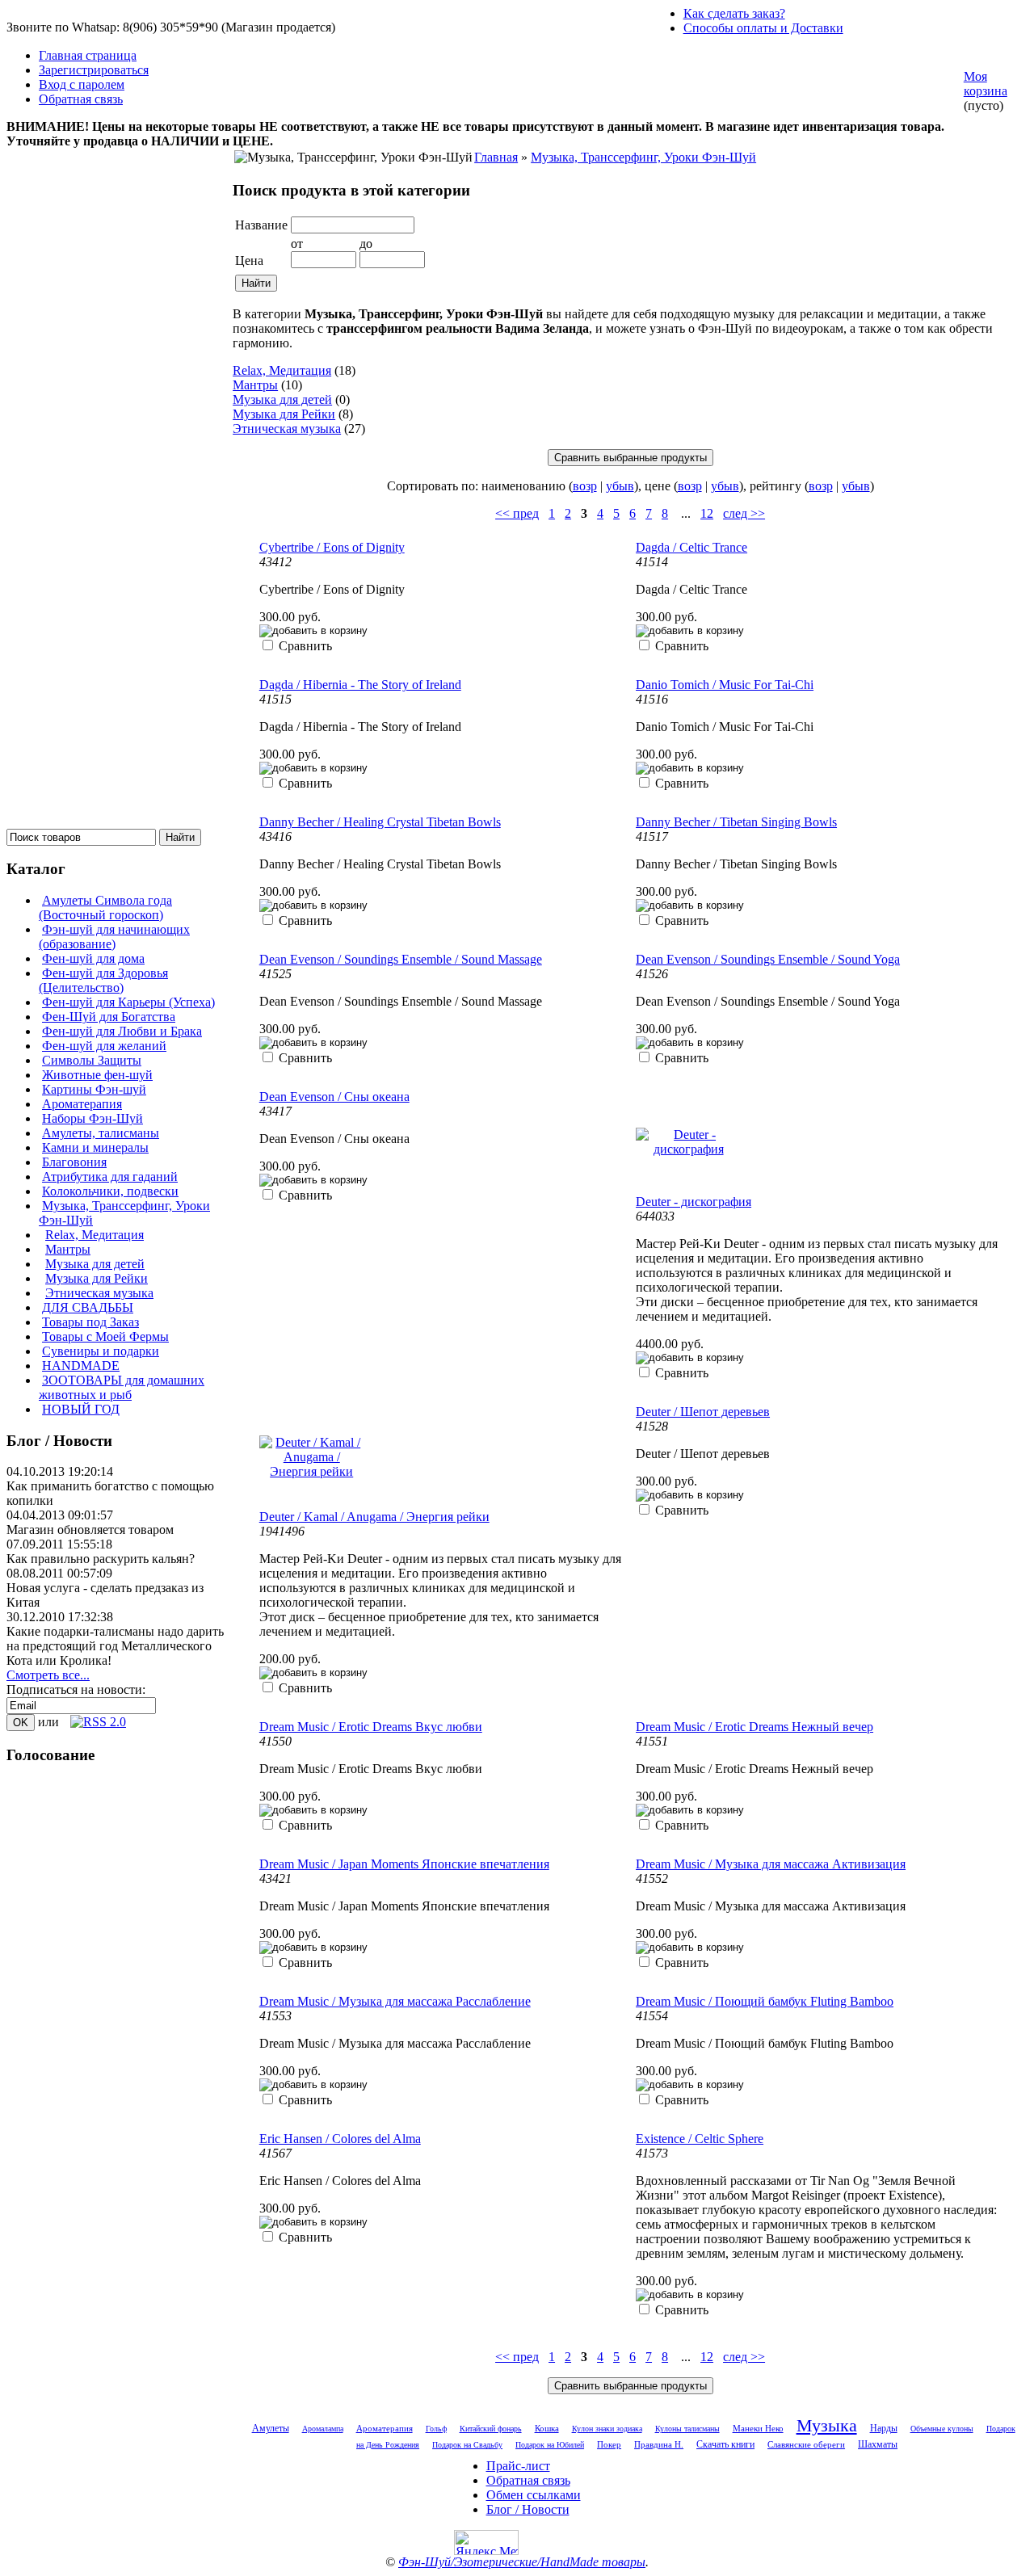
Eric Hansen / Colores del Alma (340, 2139)
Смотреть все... (48, 1675)
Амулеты (271, 2428)
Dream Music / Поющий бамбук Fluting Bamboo (765, 2001)
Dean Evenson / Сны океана (334, 1097)
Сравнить (305, 646)
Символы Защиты (92, 1060)
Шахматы (878, 2445)
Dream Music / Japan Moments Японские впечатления (404, 1864)
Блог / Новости (528, 2509)
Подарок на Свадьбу (467, 2445)
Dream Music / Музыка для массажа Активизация (771, 1864)
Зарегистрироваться (94, 70)
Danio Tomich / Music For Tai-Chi (725, 685)
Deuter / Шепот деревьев (703, 1412)
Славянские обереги (806, 2444)
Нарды (884, 2428)
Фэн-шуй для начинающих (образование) (114, 937)
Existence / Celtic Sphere (700, 2139)
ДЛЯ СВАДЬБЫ (88, 1307)
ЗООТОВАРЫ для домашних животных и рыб (122, 1387)
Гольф (436, 2429)
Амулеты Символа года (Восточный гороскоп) (105, 908)
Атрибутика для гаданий (110, 1177)
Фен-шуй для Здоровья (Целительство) (103, 980)
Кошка (547, 2428)
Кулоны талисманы (687, 2429)
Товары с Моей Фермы (105, 1336)
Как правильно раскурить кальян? (101, 1559)
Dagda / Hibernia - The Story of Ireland (360, 685)
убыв (620, 486)
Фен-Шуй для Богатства (109, 1017)
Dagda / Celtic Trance (691, 547)
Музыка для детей (95, 1264)
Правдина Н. (659, 2445)
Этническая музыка (99, 1293)
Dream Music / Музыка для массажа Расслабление (395, 2001)
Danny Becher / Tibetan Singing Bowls (736, 822)
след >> (744, 513)
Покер (609, 2444)
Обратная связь (81, 99)
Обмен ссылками (534, 2495)
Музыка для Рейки (97, 1278)
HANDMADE (81, 1366)
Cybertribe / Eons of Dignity (332, 547)
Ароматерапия (82, 1104)
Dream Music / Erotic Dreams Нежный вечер (754, 1727)
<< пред (517, 513)
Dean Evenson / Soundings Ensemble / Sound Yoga (768, 959)
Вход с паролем (82, 84)
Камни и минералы (95, 1147)
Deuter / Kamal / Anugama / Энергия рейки (374, 1517)
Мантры (68, 1249)
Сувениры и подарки (101, 1351)
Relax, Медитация (95, 1235)
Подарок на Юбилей (550, 2445)
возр (585, 486)
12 (707, 513)
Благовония (74, 1162)
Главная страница (88, 55)
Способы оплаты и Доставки (763, 28)
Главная (496, 157)
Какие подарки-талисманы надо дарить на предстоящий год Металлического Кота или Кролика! (115, 1646)
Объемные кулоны (942, 2429)
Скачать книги (725, 2444)
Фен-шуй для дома (93, 958)
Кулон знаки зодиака (607, 2429)
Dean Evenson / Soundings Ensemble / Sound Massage (401, 959)
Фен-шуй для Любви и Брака (122, 1031)
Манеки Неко (758, 2428)
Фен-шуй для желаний (104, 1046)
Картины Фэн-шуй (94, 1089)
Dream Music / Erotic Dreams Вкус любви (371, 1727)
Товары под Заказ (90, 1322)
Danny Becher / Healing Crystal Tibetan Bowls (380, 822)
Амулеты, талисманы (101, 1133)
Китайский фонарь (491, 2429)
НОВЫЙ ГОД (81, 1409)
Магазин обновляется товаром (90, 1530)
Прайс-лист (518, 2466)
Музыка (827, 2425)
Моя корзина (986, 84)
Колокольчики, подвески (110, 1191)
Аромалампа (323, 2429)
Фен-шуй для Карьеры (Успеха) (128, 1002)
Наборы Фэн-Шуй (92, 1118)
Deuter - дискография (694, 1202)
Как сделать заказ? (734, 13)
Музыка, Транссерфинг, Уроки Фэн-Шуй (643, 157)
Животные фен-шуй (97, 1075)
